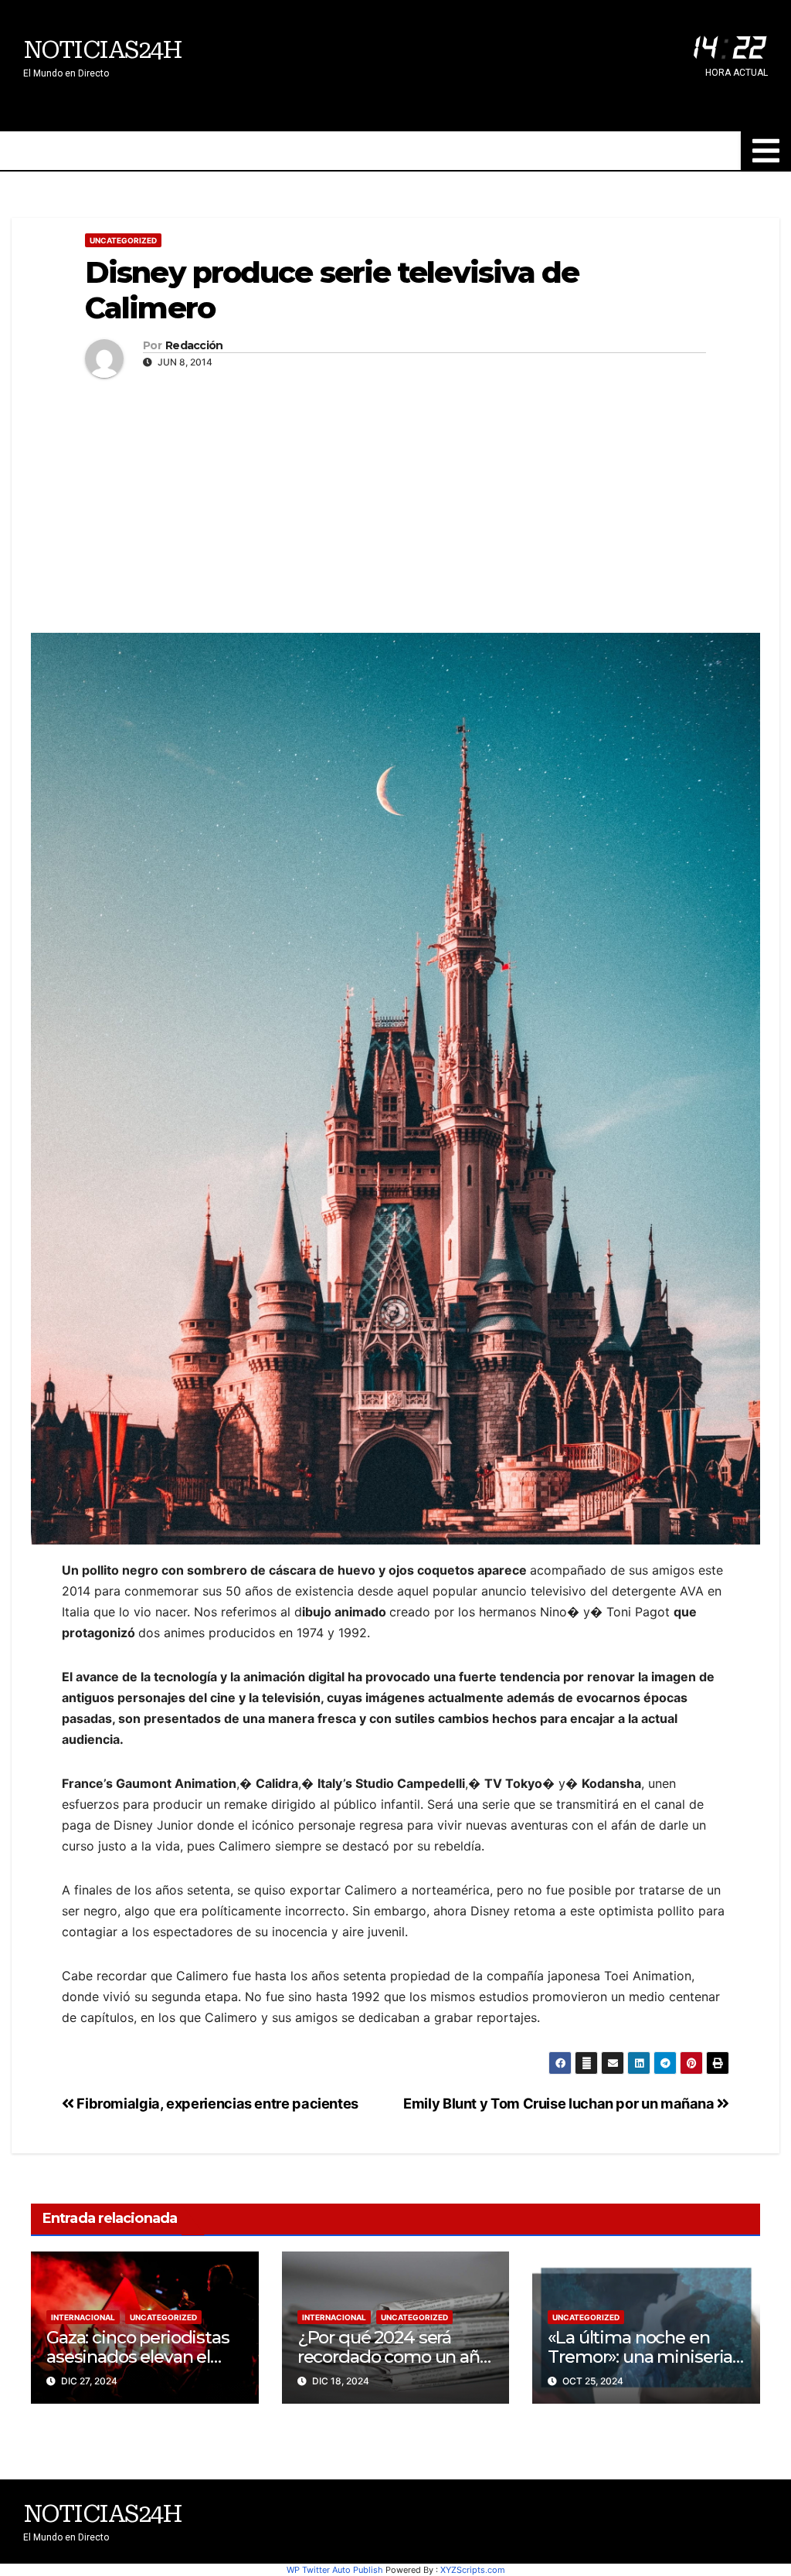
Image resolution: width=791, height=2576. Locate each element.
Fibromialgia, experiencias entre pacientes (216, 2103)
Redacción (194, 346)
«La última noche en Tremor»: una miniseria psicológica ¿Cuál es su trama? (640, 2366)
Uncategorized (123, 240)
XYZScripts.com (473, 2570)
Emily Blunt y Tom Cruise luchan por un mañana (560, 2103)
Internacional (83, 2317)
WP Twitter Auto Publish (335, 2570)
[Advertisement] (395, 501)
